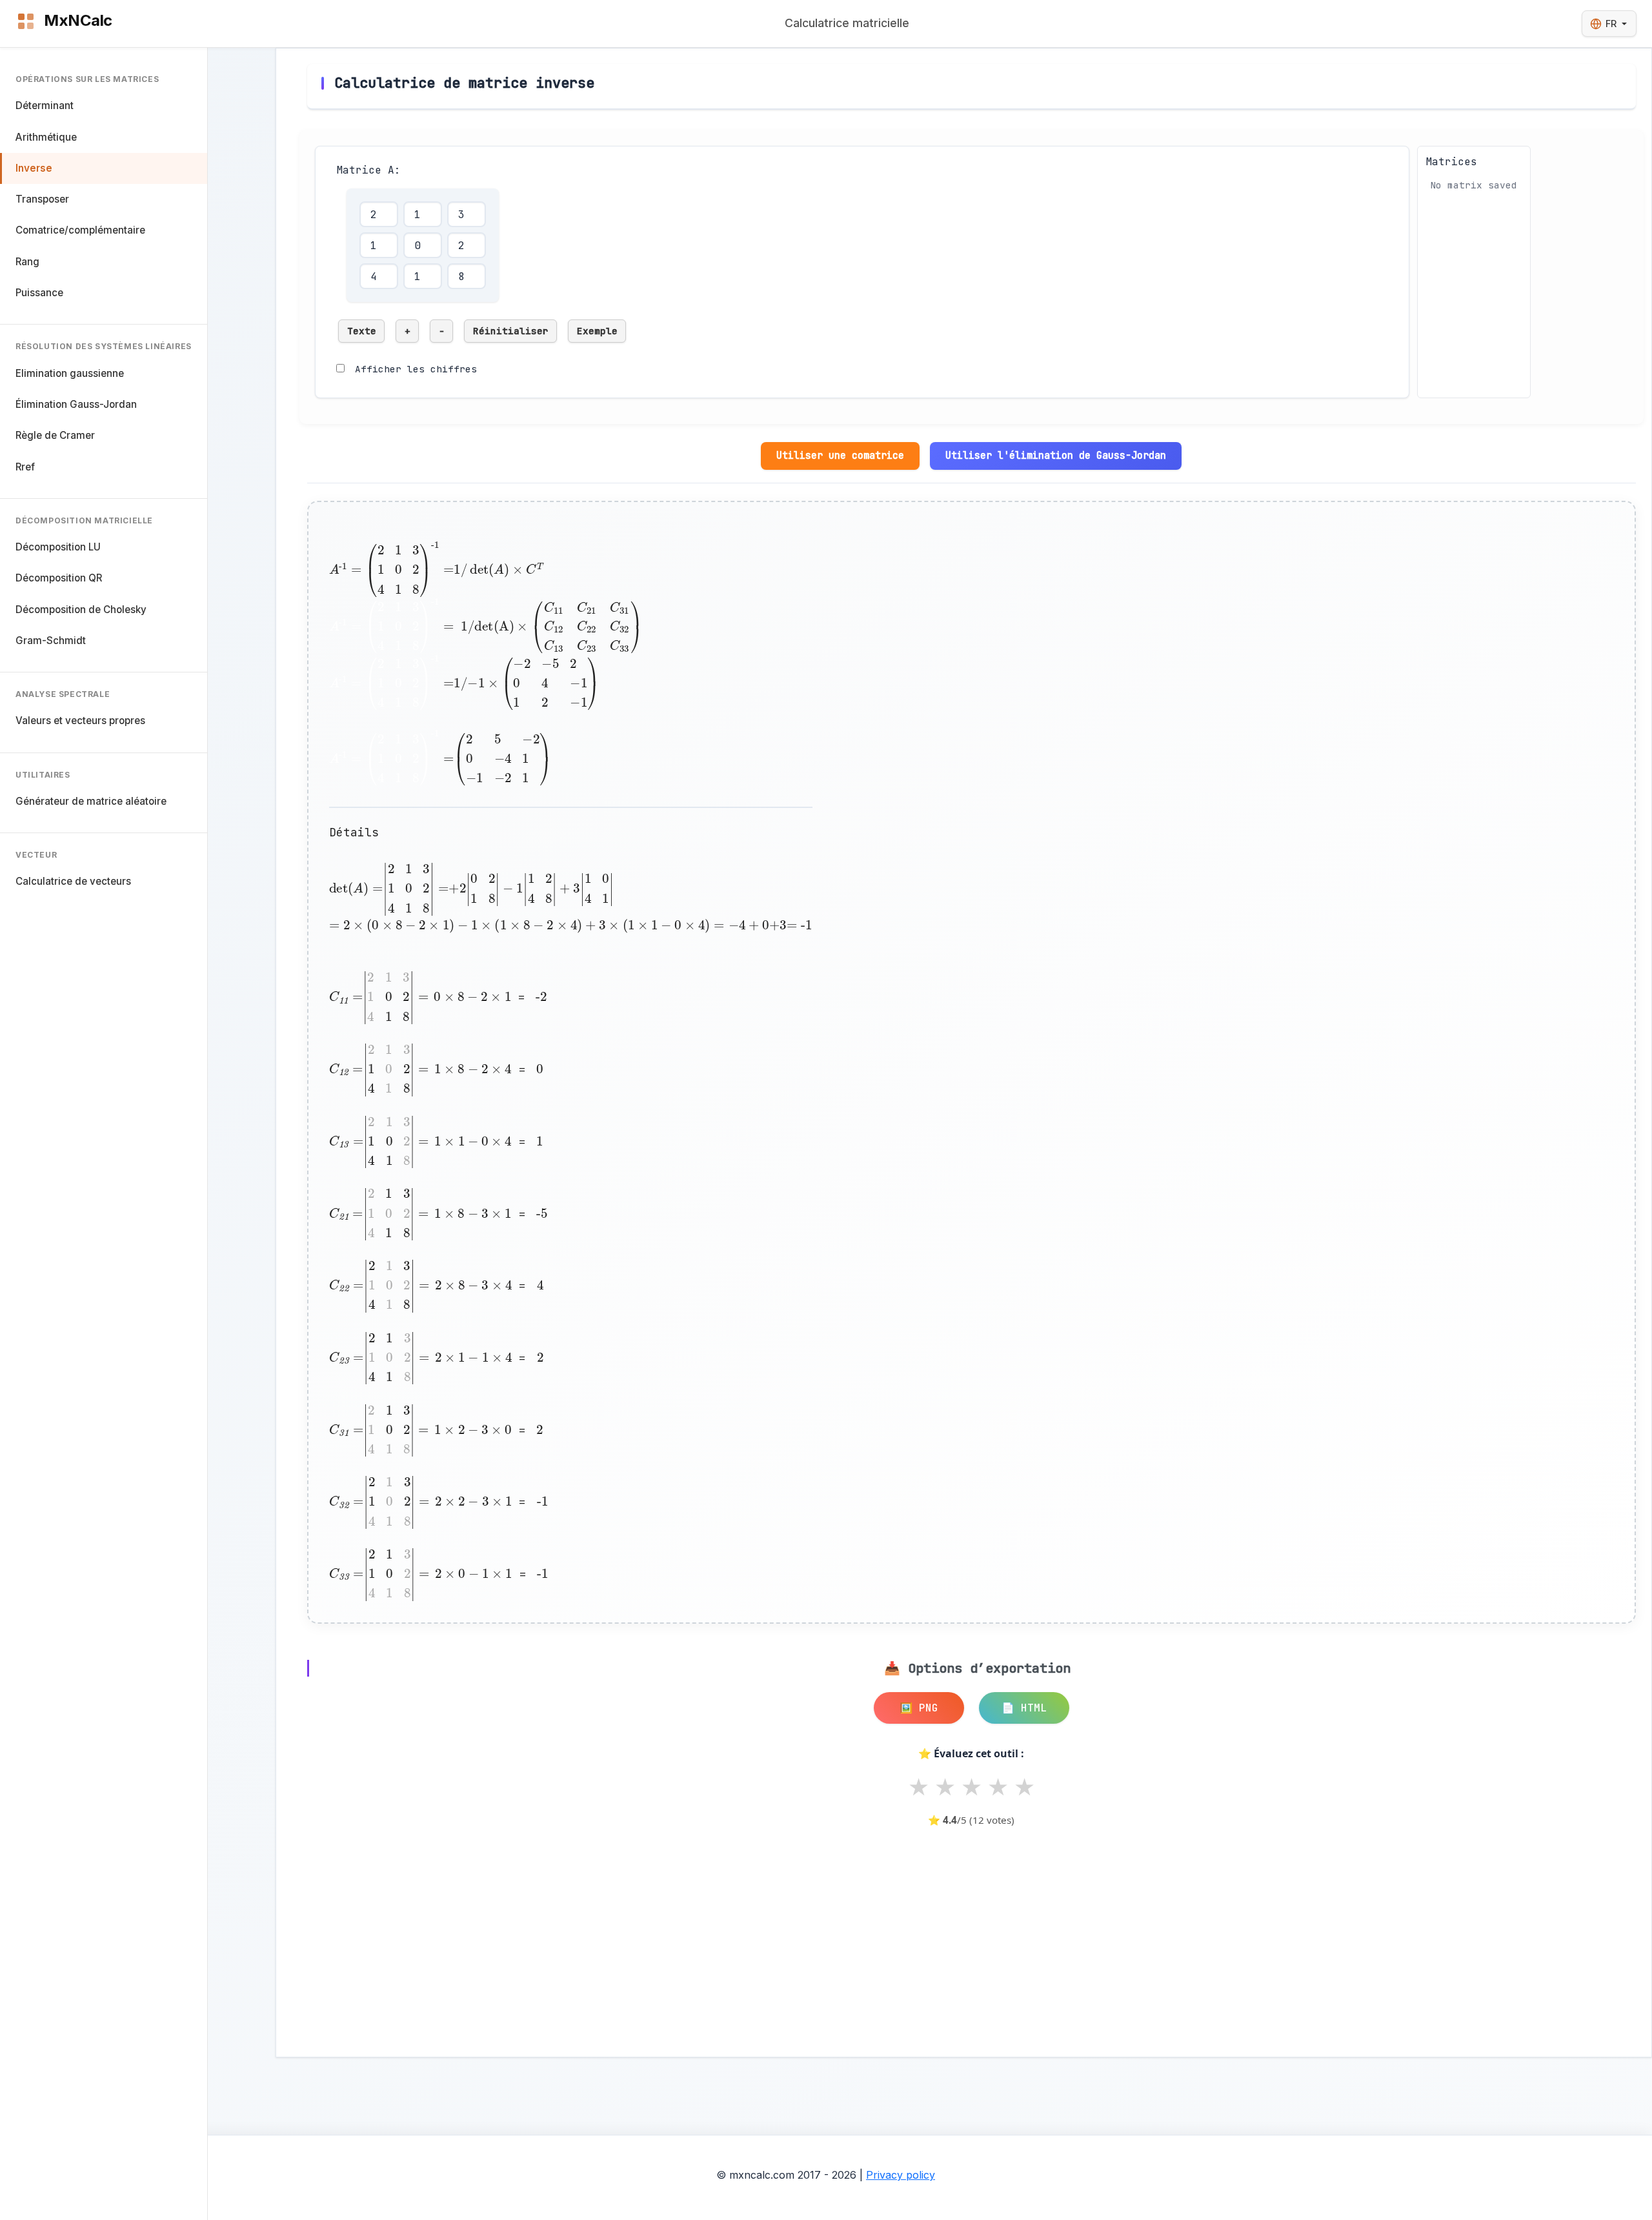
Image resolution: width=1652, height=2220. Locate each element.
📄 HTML (1024, 1708)
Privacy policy (901, 2175)
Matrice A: (368, 170)
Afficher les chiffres (416, 369)
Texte (362, 331)
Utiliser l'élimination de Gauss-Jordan (1056, 455)
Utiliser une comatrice (840, 455)
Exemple (597, 331)
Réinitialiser (511, 331)
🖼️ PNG (919, 1708)
